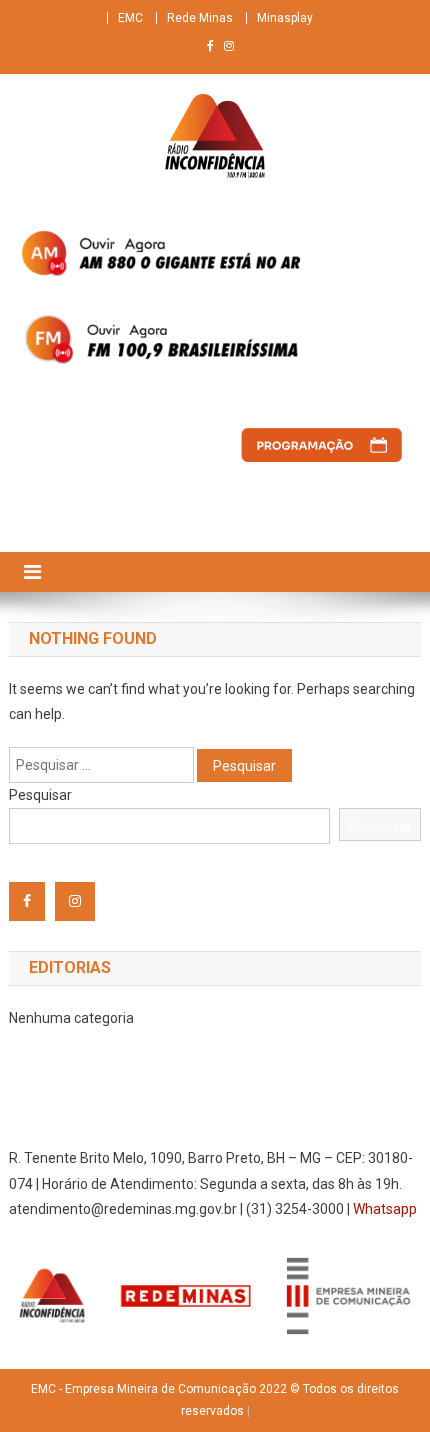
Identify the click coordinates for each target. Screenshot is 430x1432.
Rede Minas (200, 18)
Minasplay (285, 18)
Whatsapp (385, 1209)
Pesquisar (40, 795)
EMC (130, 18)
